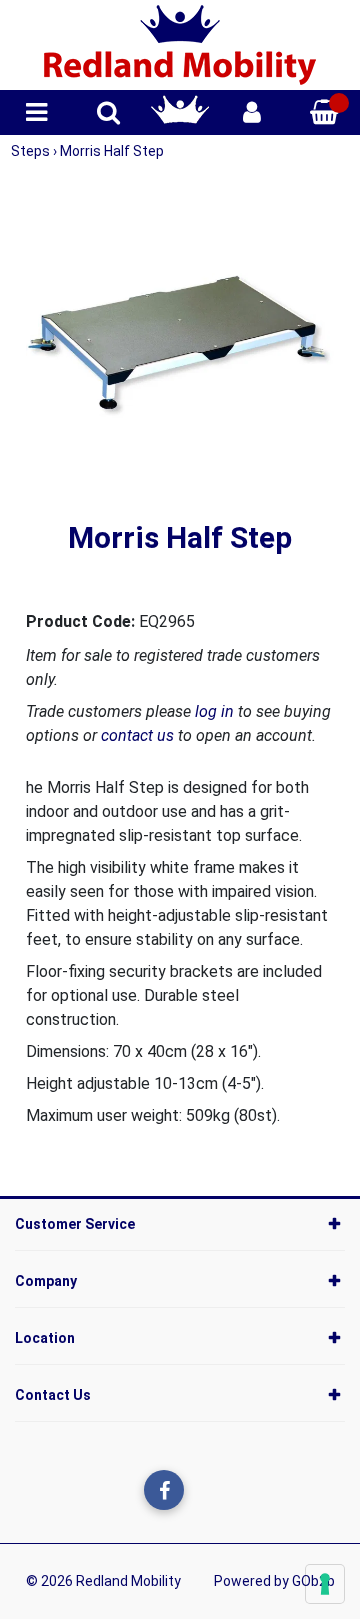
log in (214, 711)
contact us (137, 735)
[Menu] (36, 112)
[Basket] (324, 112)
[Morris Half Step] (180, 345)
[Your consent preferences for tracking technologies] (325, 1584)
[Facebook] (164, 1490)
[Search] (108, 112)
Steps (32, 151)
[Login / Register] (252, 112)
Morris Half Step (112, 151)
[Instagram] (205, 1490)
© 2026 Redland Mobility (103, 1581)
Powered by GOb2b (274, 1581)
